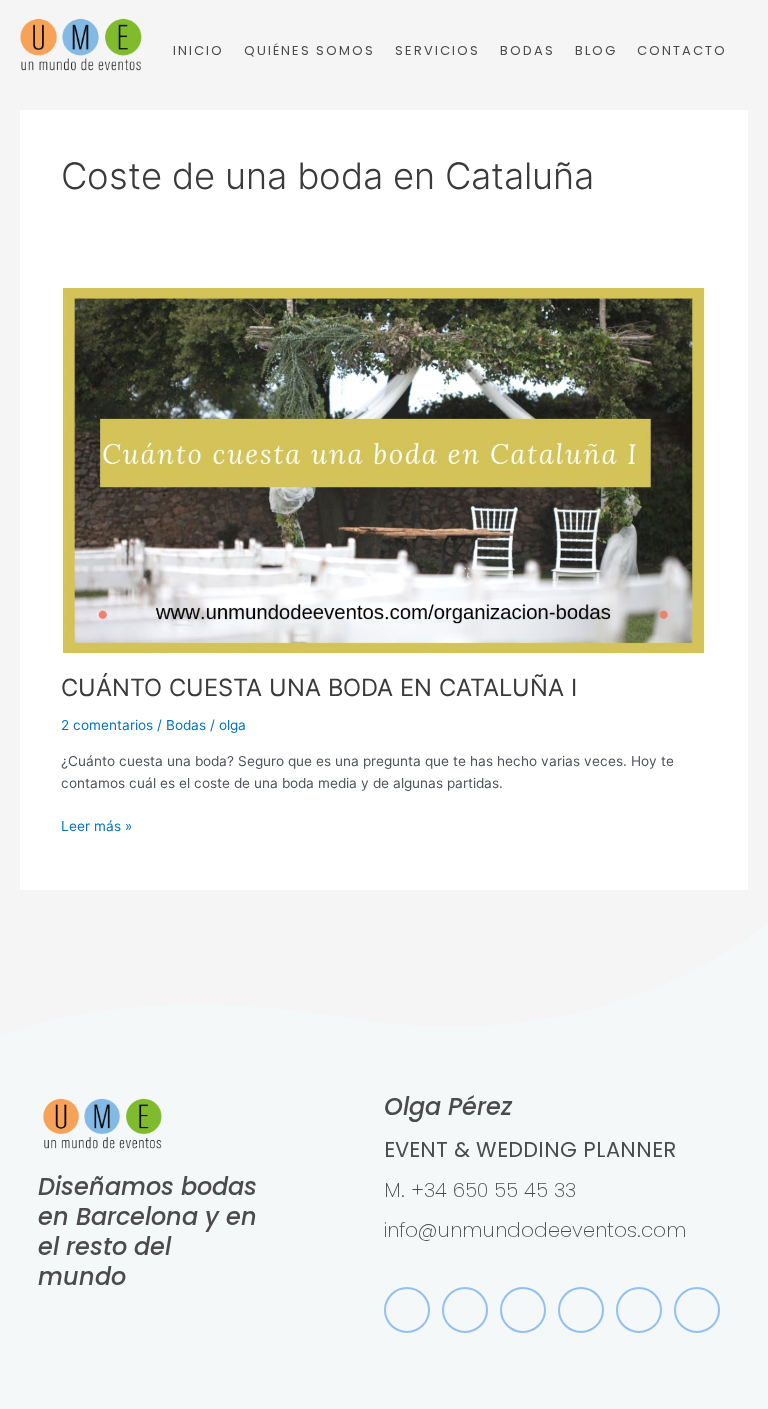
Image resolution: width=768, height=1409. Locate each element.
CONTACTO (682, 50)
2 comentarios (107, 725)
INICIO (198, 50)
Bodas (186, 725)
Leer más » (96, 824)
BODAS (527, 50)
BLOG (596, 50)
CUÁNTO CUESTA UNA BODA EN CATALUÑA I (319, 687)
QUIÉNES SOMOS (309, 50)
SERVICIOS (437, 50)
